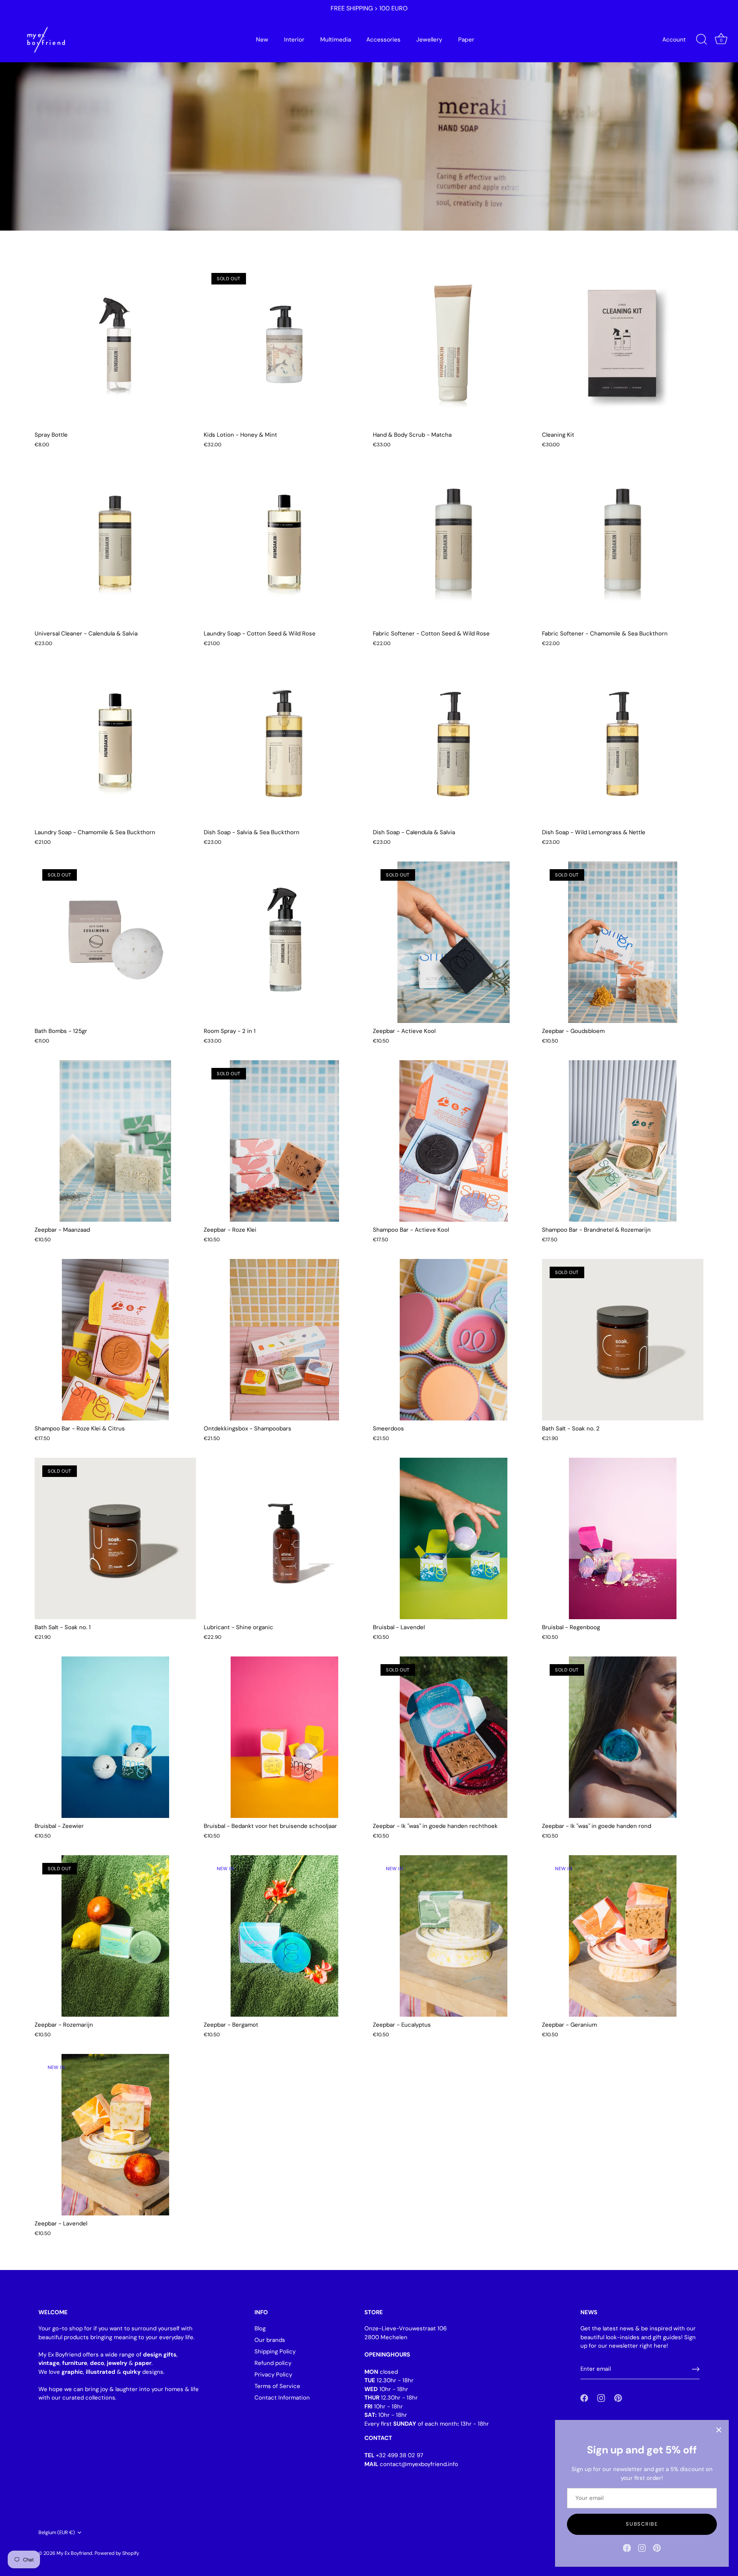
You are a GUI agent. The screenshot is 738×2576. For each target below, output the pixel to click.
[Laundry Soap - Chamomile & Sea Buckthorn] (115, 743)
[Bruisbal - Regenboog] (623, 1538)
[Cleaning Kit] (623, 346)
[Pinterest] (657, 2548)
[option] (369, 115)
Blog (260, 2328)
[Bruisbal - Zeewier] (115, 1737)
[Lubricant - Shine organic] (284, 1538)
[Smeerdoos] (454, 1340)
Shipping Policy (275, 2351)
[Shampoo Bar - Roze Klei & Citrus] (115, 1340)
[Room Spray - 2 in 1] (284, 942)
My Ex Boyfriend (74, 2553)
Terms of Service (277, 2386)
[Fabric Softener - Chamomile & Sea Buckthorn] (623, 545)
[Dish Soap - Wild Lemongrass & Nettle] (623, 743)
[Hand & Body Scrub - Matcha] (454, 346)
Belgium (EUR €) (57, 2533)
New (262, 40)
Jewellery (429, 40)
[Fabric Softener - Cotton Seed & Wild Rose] (454, 545)
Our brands (270, 2340)
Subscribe (642, 2524)
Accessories (383, 40)
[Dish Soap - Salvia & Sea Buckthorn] (284, 743)
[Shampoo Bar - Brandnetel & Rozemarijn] (623, 1141)
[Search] (701, 40)
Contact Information (282, 2398)
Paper (466, 40)
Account (674, 40)
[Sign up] (696, 2369)
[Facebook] (627, 2548)
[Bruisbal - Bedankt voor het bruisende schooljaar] (284, 1737)
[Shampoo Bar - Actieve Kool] (454, 1141)
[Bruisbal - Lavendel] (454, 1538)
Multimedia (336, 40)
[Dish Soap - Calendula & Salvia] (454, 743)
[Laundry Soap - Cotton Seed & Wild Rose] (284, 545)
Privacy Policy (273, 2375)
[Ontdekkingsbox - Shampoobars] (284, 1340)
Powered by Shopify (117, 2553)
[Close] (719, 2430)
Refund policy (273, 2363)
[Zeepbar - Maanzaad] (115, 1141)
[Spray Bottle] (115, 346)
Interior (294, 40)
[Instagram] (642, 2548)
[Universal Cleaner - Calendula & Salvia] (115, 545)
